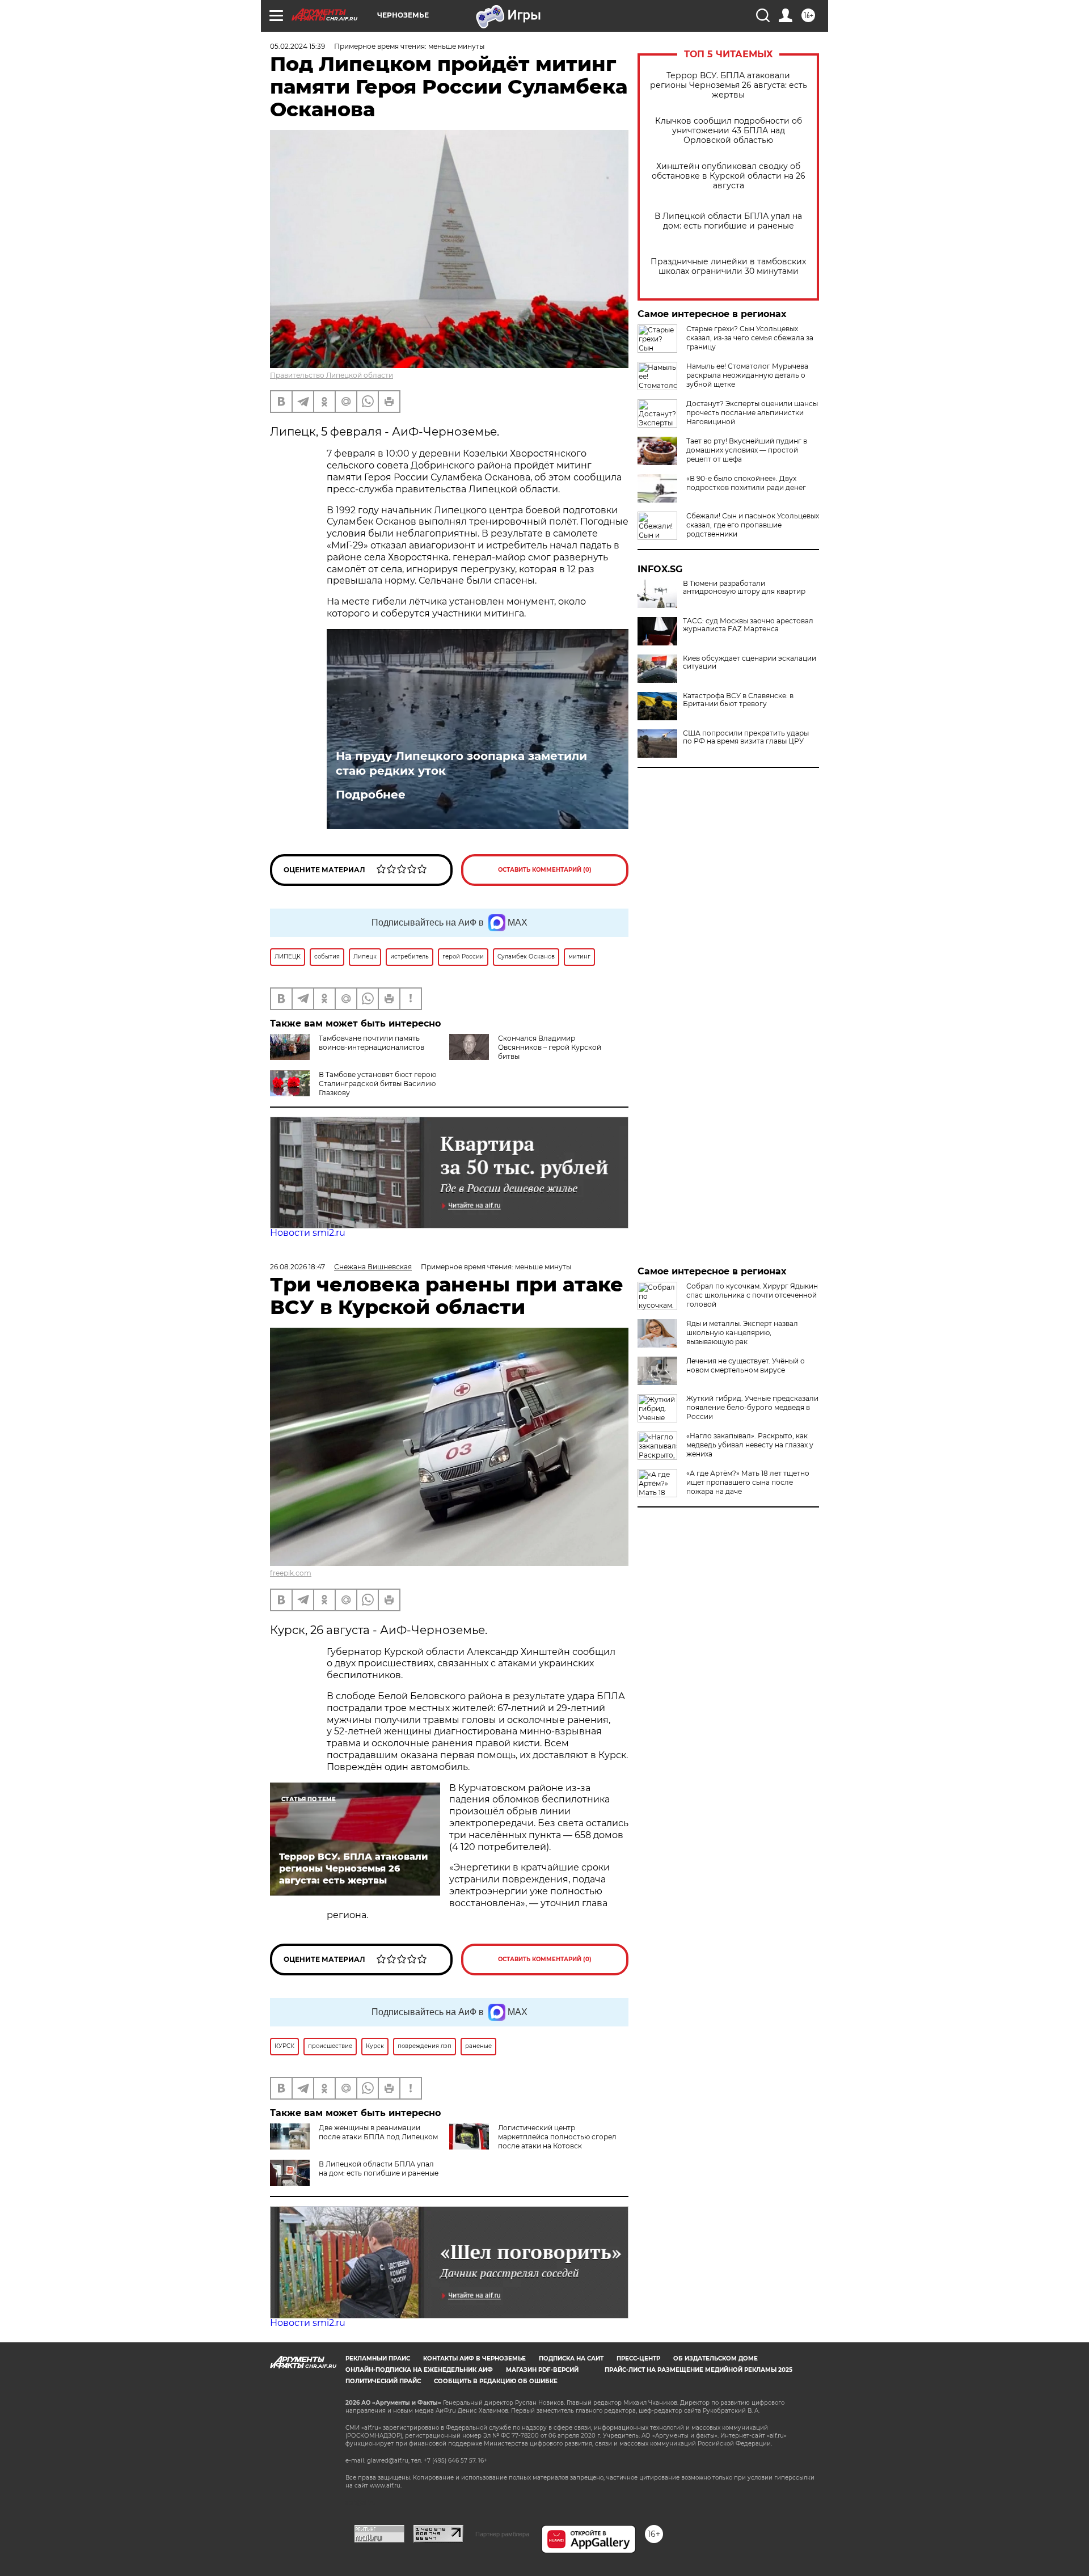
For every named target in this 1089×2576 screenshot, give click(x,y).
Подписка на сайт (571, 2358)
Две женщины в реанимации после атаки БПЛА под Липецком (378, 2132)
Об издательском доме (716, 2358)
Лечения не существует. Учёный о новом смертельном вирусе (746, 1365)
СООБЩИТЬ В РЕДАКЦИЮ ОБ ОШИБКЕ (496, 2381)
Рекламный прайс (378, 2358)
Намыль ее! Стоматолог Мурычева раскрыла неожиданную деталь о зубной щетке (747, 375)
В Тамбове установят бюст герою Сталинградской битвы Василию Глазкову (377, 1084)
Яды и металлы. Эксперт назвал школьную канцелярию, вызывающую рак (742, 1333)
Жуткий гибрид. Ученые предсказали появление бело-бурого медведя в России (752, 1407)
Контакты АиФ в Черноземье (474, 2358)
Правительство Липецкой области (332, 375)
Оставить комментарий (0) (545, 870)
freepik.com (291, 1573)
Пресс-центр (638, 2358)
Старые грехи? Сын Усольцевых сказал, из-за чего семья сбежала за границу (750, 338)
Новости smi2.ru (308, 1233)
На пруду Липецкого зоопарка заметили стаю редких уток (461, 763)
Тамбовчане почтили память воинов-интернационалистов (372, 1043)
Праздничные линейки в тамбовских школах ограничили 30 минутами (728, 267)
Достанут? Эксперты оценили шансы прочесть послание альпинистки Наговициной (752, 413)
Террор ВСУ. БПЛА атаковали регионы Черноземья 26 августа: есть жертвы (729, 85)
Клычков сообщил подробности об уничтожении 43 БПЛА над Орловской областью (729, 131)
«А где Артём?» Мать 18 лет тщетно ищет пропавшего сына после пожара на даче (748, 1482)
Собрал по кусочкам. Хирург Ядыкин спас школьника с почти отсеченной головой (752, 1295)
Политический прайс (383, 2381)
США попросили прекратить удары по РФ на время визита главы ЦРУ (746, 737)
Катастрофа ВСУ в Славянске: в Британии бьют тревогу (738, 700)
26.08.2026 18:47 (297, 1267)
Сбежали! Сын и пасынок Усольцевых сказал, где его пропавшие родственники (753, 525)
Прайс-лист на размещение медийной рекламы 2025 (698, 2370)
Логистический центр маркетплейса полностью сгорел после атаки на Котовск (557, 2137)
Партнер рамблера (502, 2534)
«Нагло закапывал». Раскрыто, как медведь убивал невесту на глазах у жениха (750, 1445)
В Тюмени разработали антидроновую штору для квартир (744, 588)
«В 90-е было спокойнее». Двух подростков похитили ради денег (746, 483)
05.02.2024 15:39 (297, 46)
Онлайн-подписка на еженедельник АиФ (419, 2370)
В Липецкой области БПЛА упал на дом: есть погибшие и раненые (728, 221)
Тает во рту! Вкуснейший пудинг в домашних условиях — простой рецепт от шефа (747, 450)
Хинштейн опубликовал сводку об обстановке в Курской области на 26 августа (729, 176)
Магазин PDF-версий (542, 2370)
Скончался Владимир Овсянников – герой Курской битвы (550, 1047)
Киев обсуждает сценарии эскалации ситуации (750, 662)
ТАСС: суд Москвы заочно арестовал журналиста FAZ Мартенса (748, 625)
